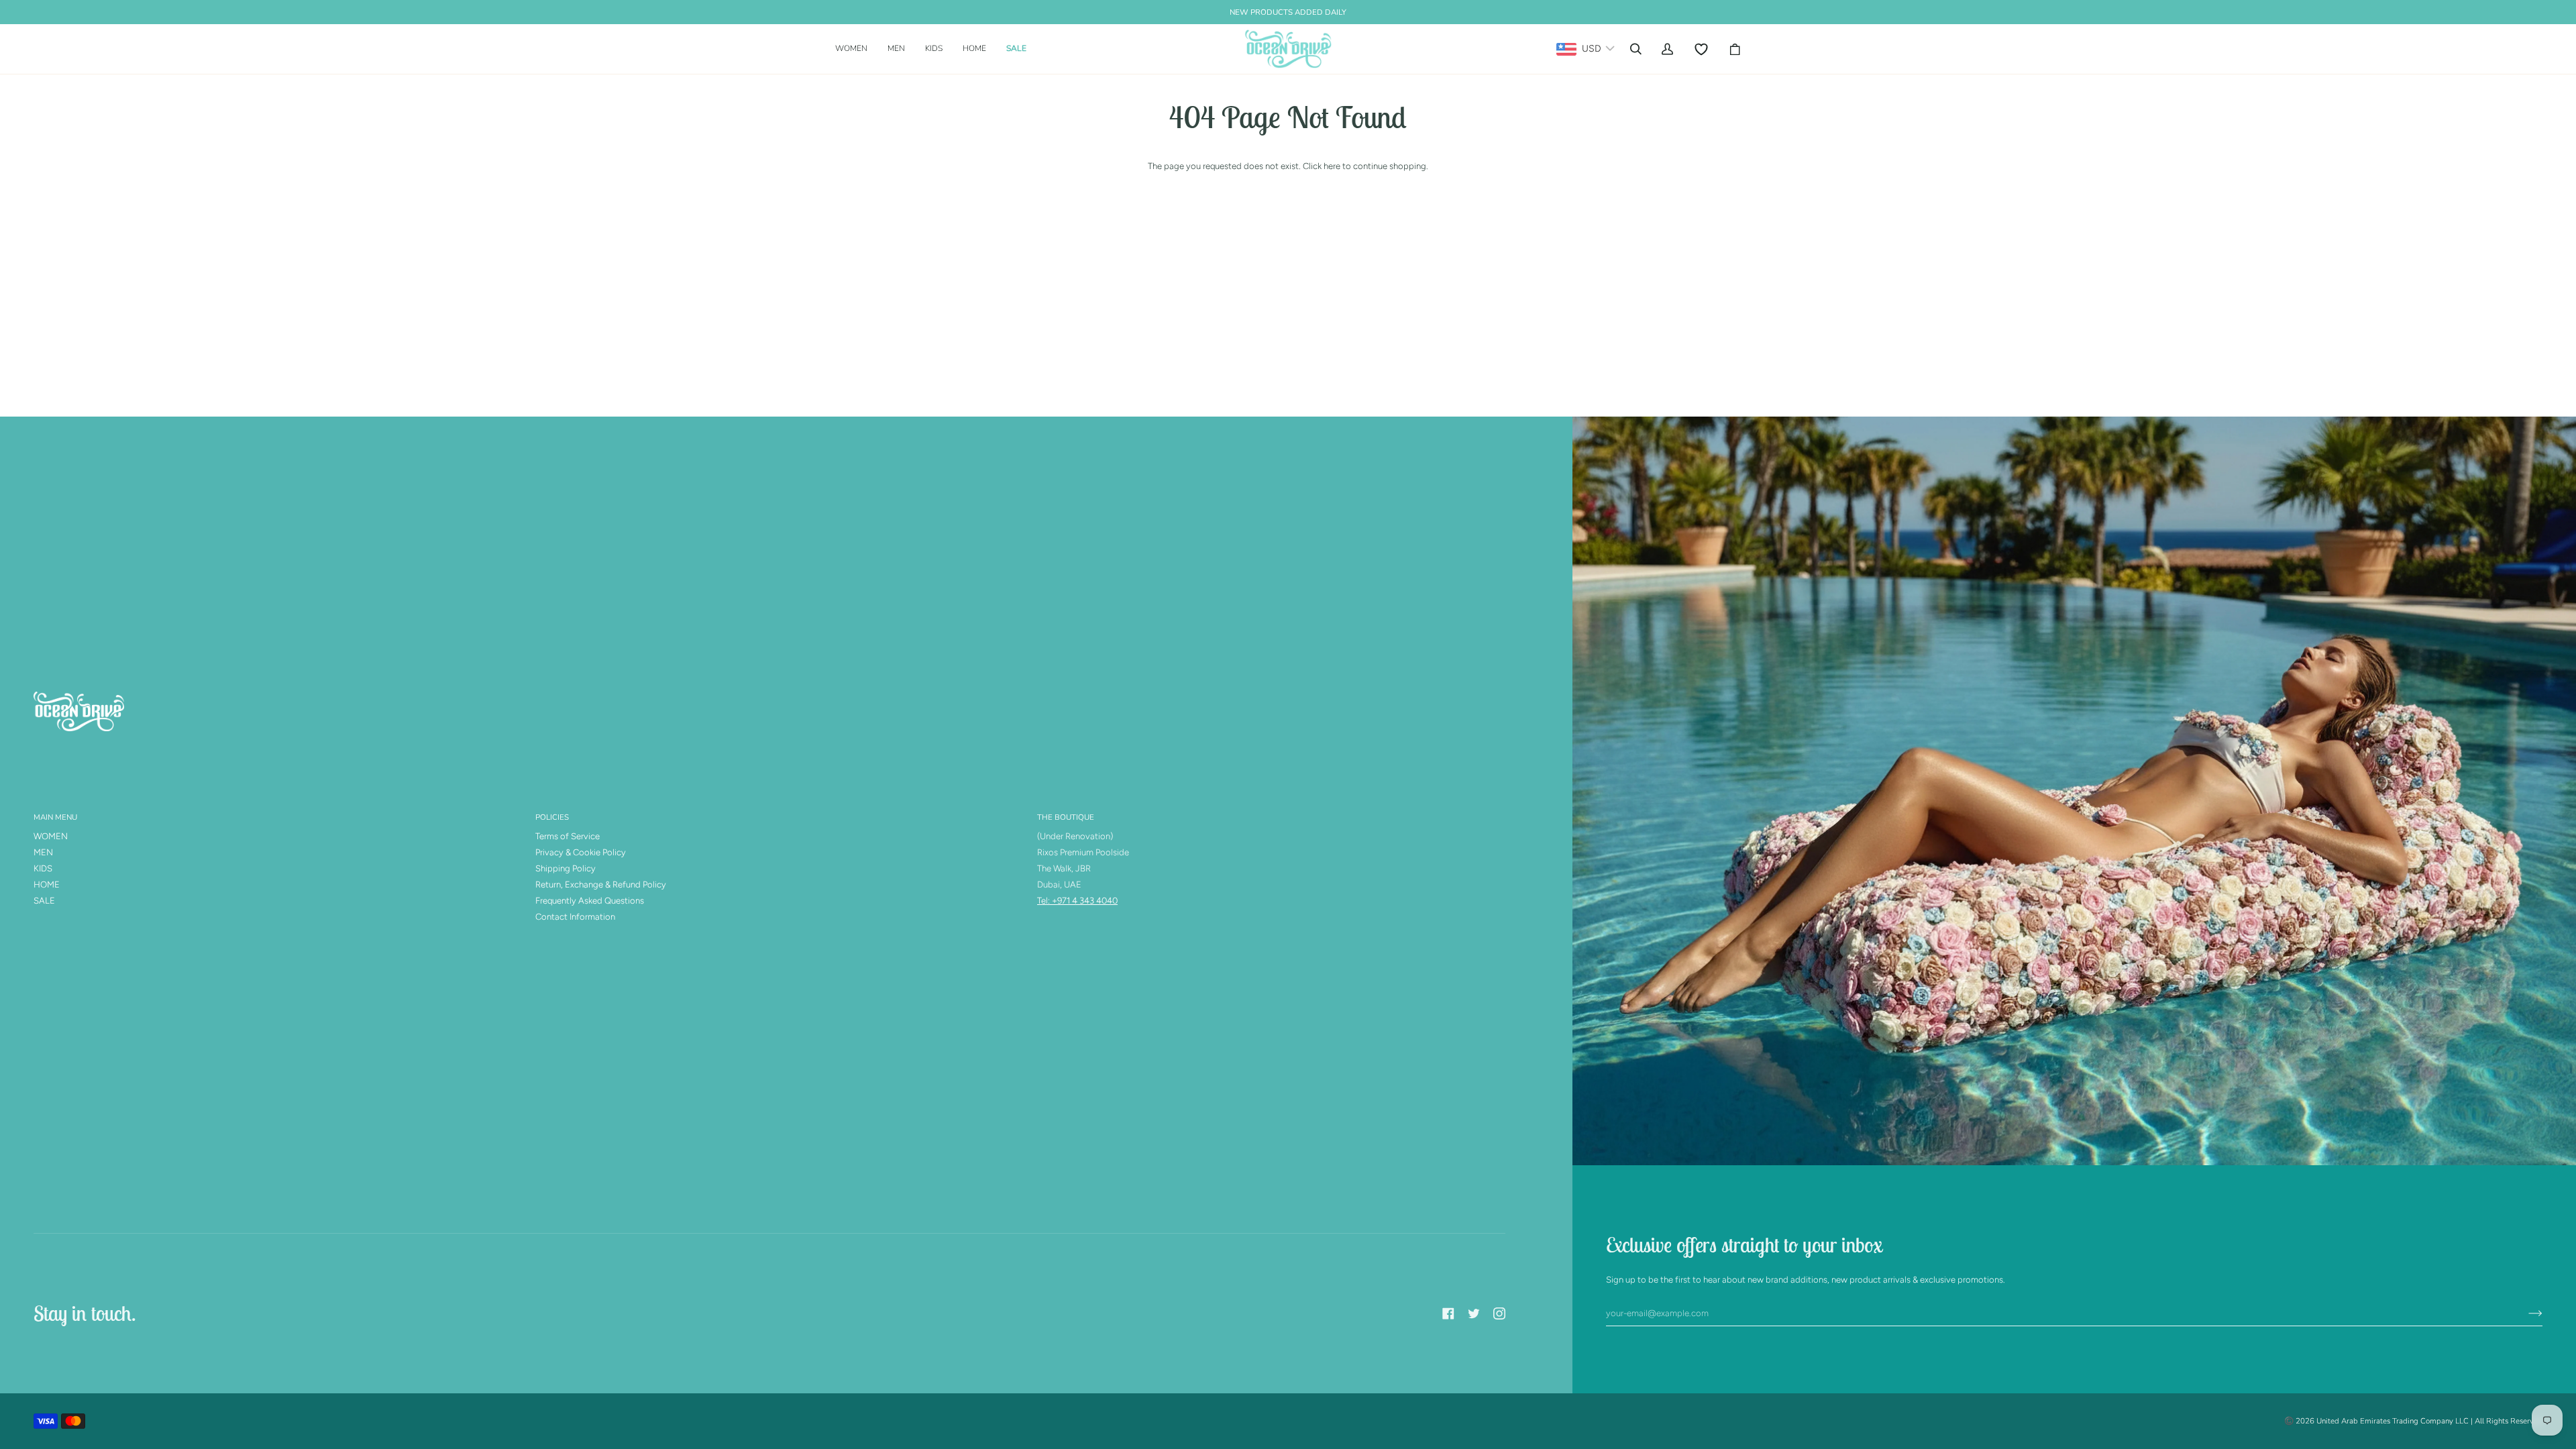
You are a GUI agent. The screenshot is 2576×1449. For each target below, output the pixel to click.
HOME (47, 884)
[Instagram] (1499, 1313)
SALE (44, 901)
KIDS (43, 868)
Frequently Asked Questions (590, 901)
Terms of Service (568, 836)
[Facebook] (1448, 1313)
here (1332, 166)
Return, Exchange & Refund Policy (601, 884)
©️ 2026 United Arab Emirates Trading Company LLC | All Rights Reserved (2413, 1421)
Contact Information (575, 917)
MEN (43, 852)
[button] (856, 49)
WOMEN (51, 836)
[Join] (2525, 1313)
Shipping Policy (566, 868)
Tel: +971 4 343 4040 (1077, 901)
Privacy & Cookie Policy (581, 852)
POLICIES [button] (552, 817)
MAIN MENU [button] (55, 817)
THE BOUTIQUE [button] (1066, 817)
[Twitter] (1474, 1313)
